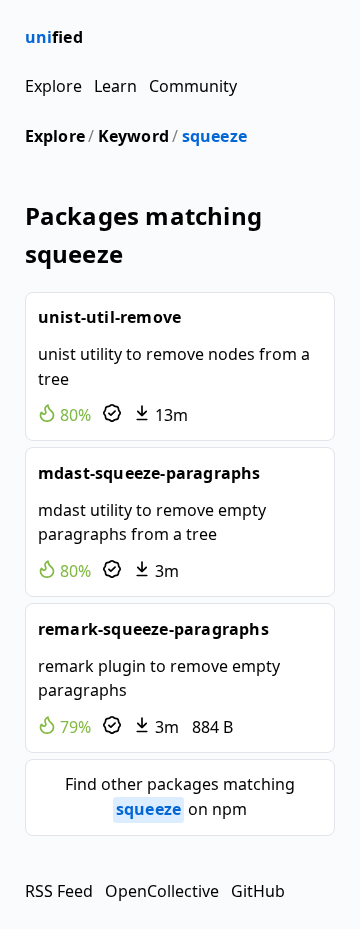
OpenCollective (162, 891)
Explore (53, 86)
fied (54, 37)
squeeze (214, 136)
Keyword (133, 136)
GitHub (258, 891)
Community (193, 86)
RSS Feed (59, 891)
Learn (115, 86)
